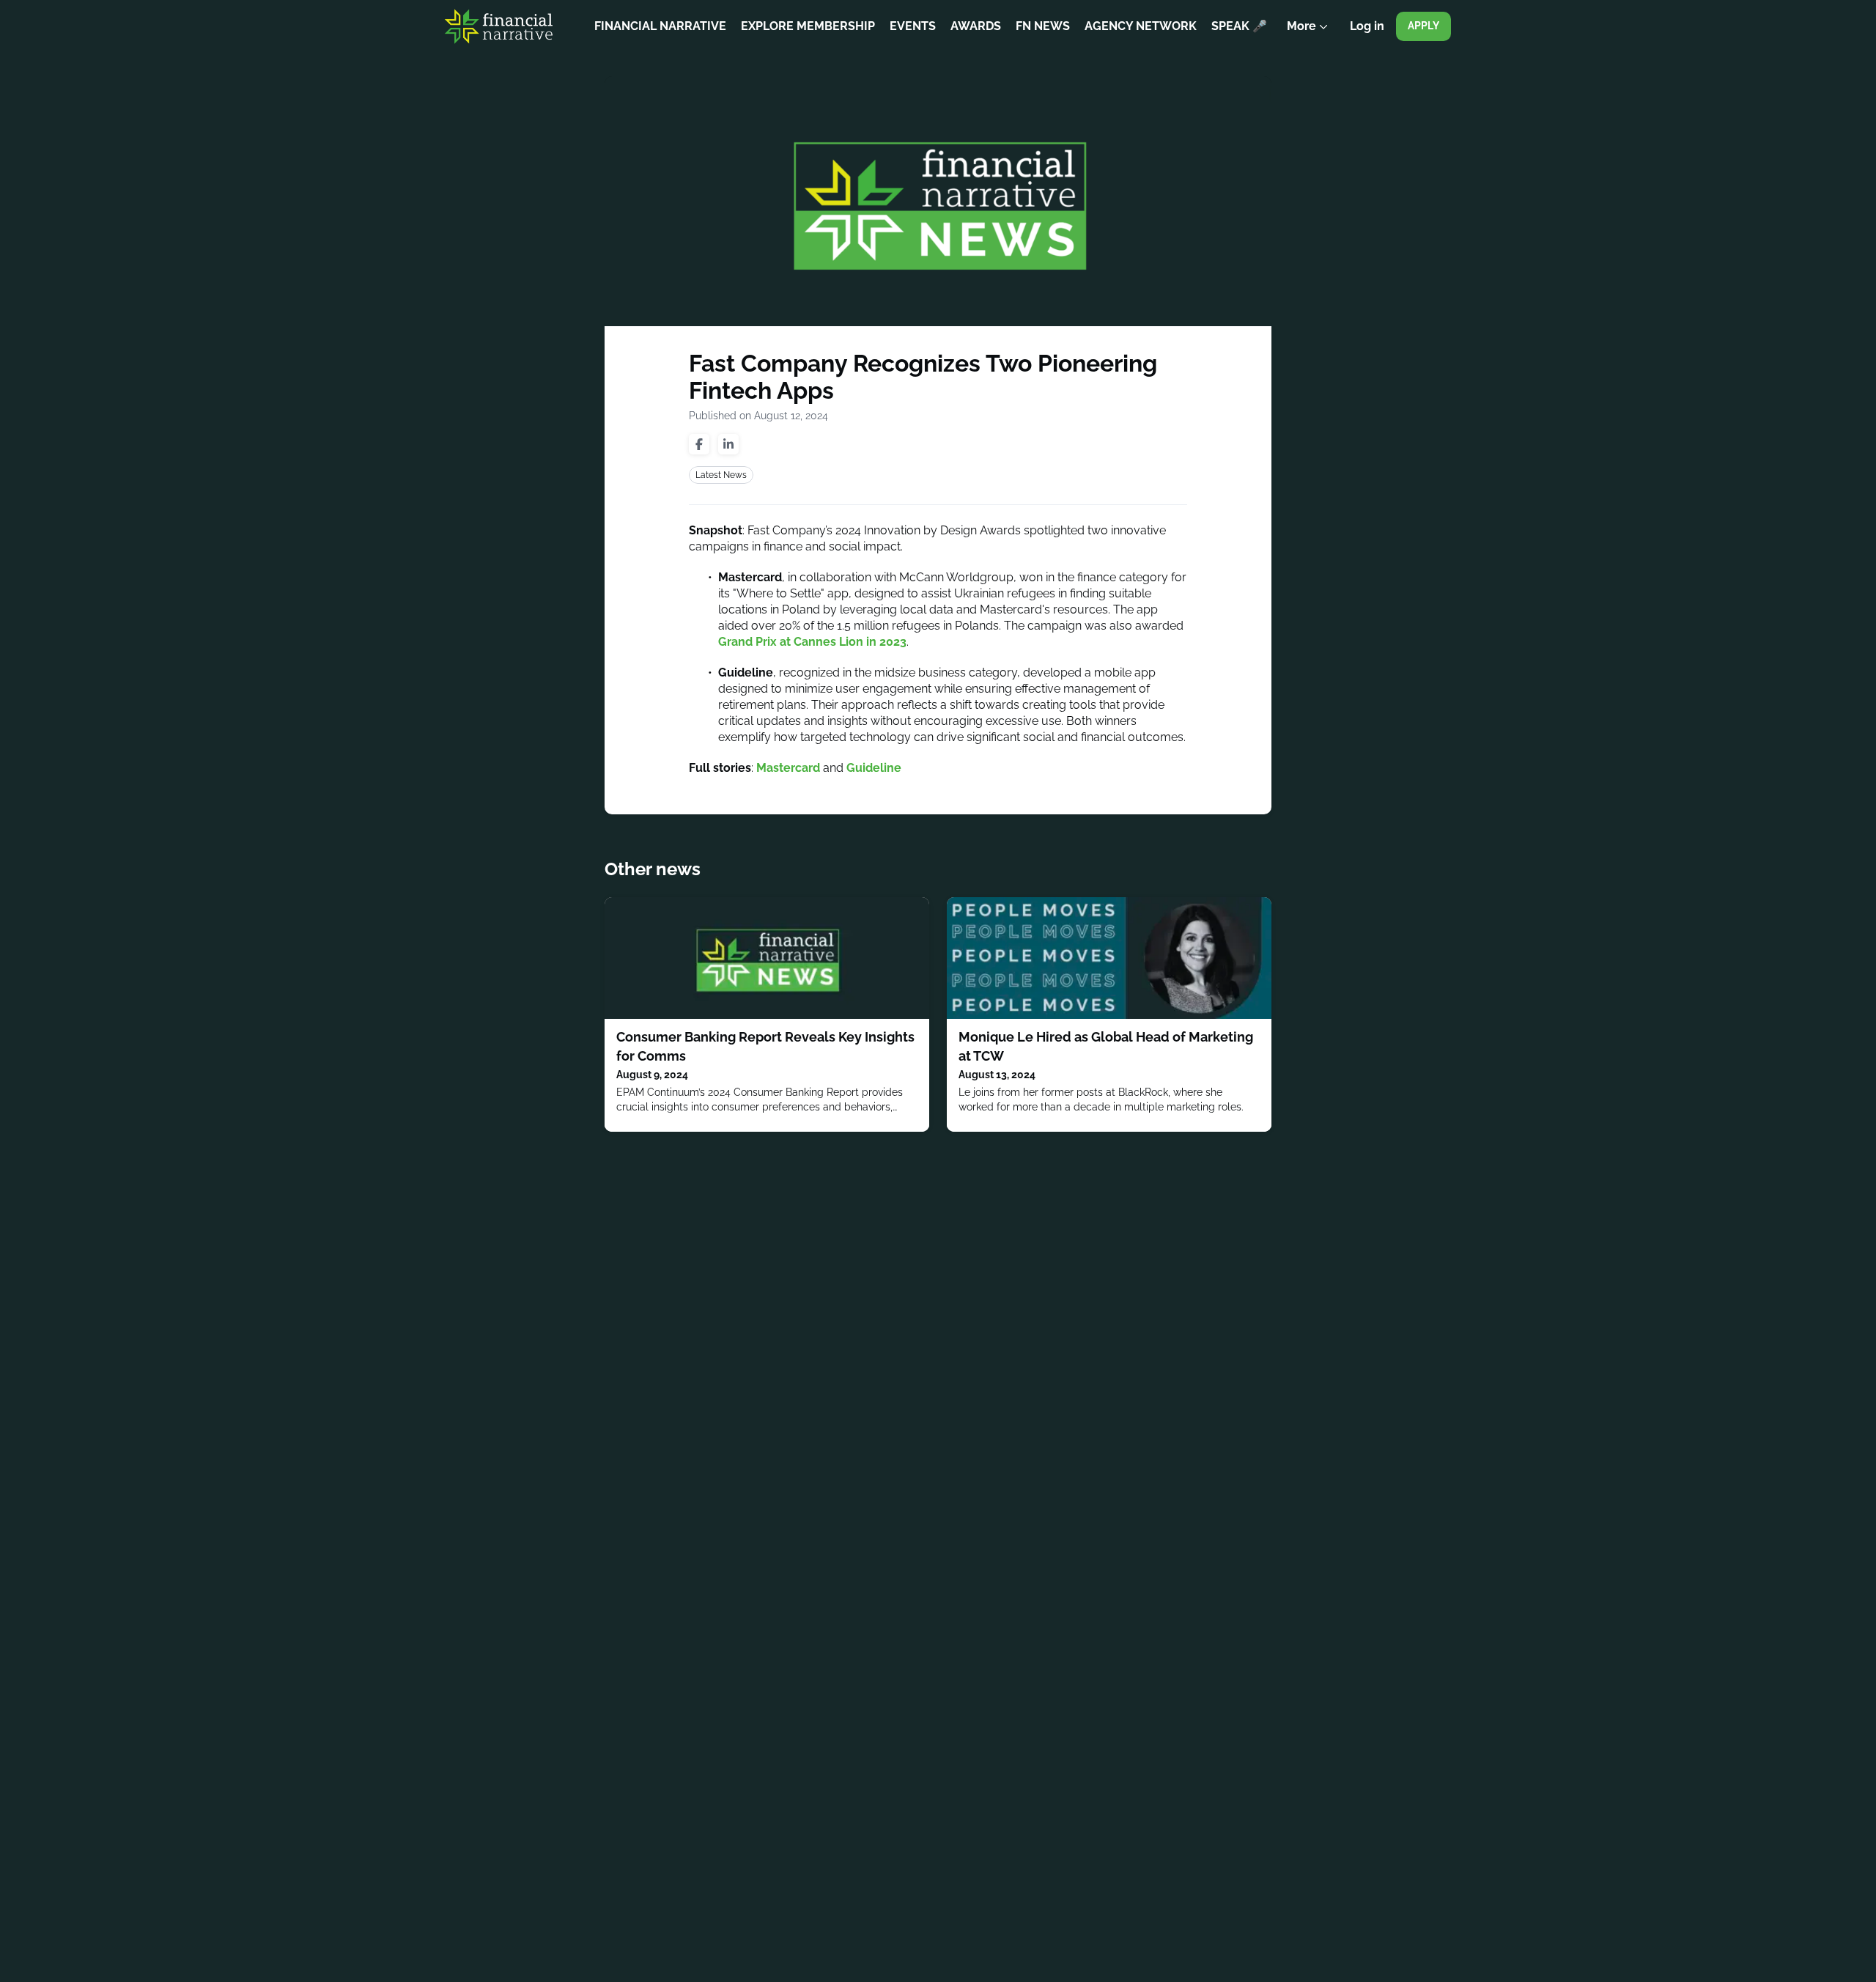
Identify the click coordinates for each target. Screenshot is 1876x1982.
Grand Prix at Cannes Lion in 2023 (812, 642)
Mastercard (788, 768)
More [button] (1311, 36)
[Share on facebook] (699, 444)
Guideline (874, 768)
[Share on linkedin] (728, 444)
